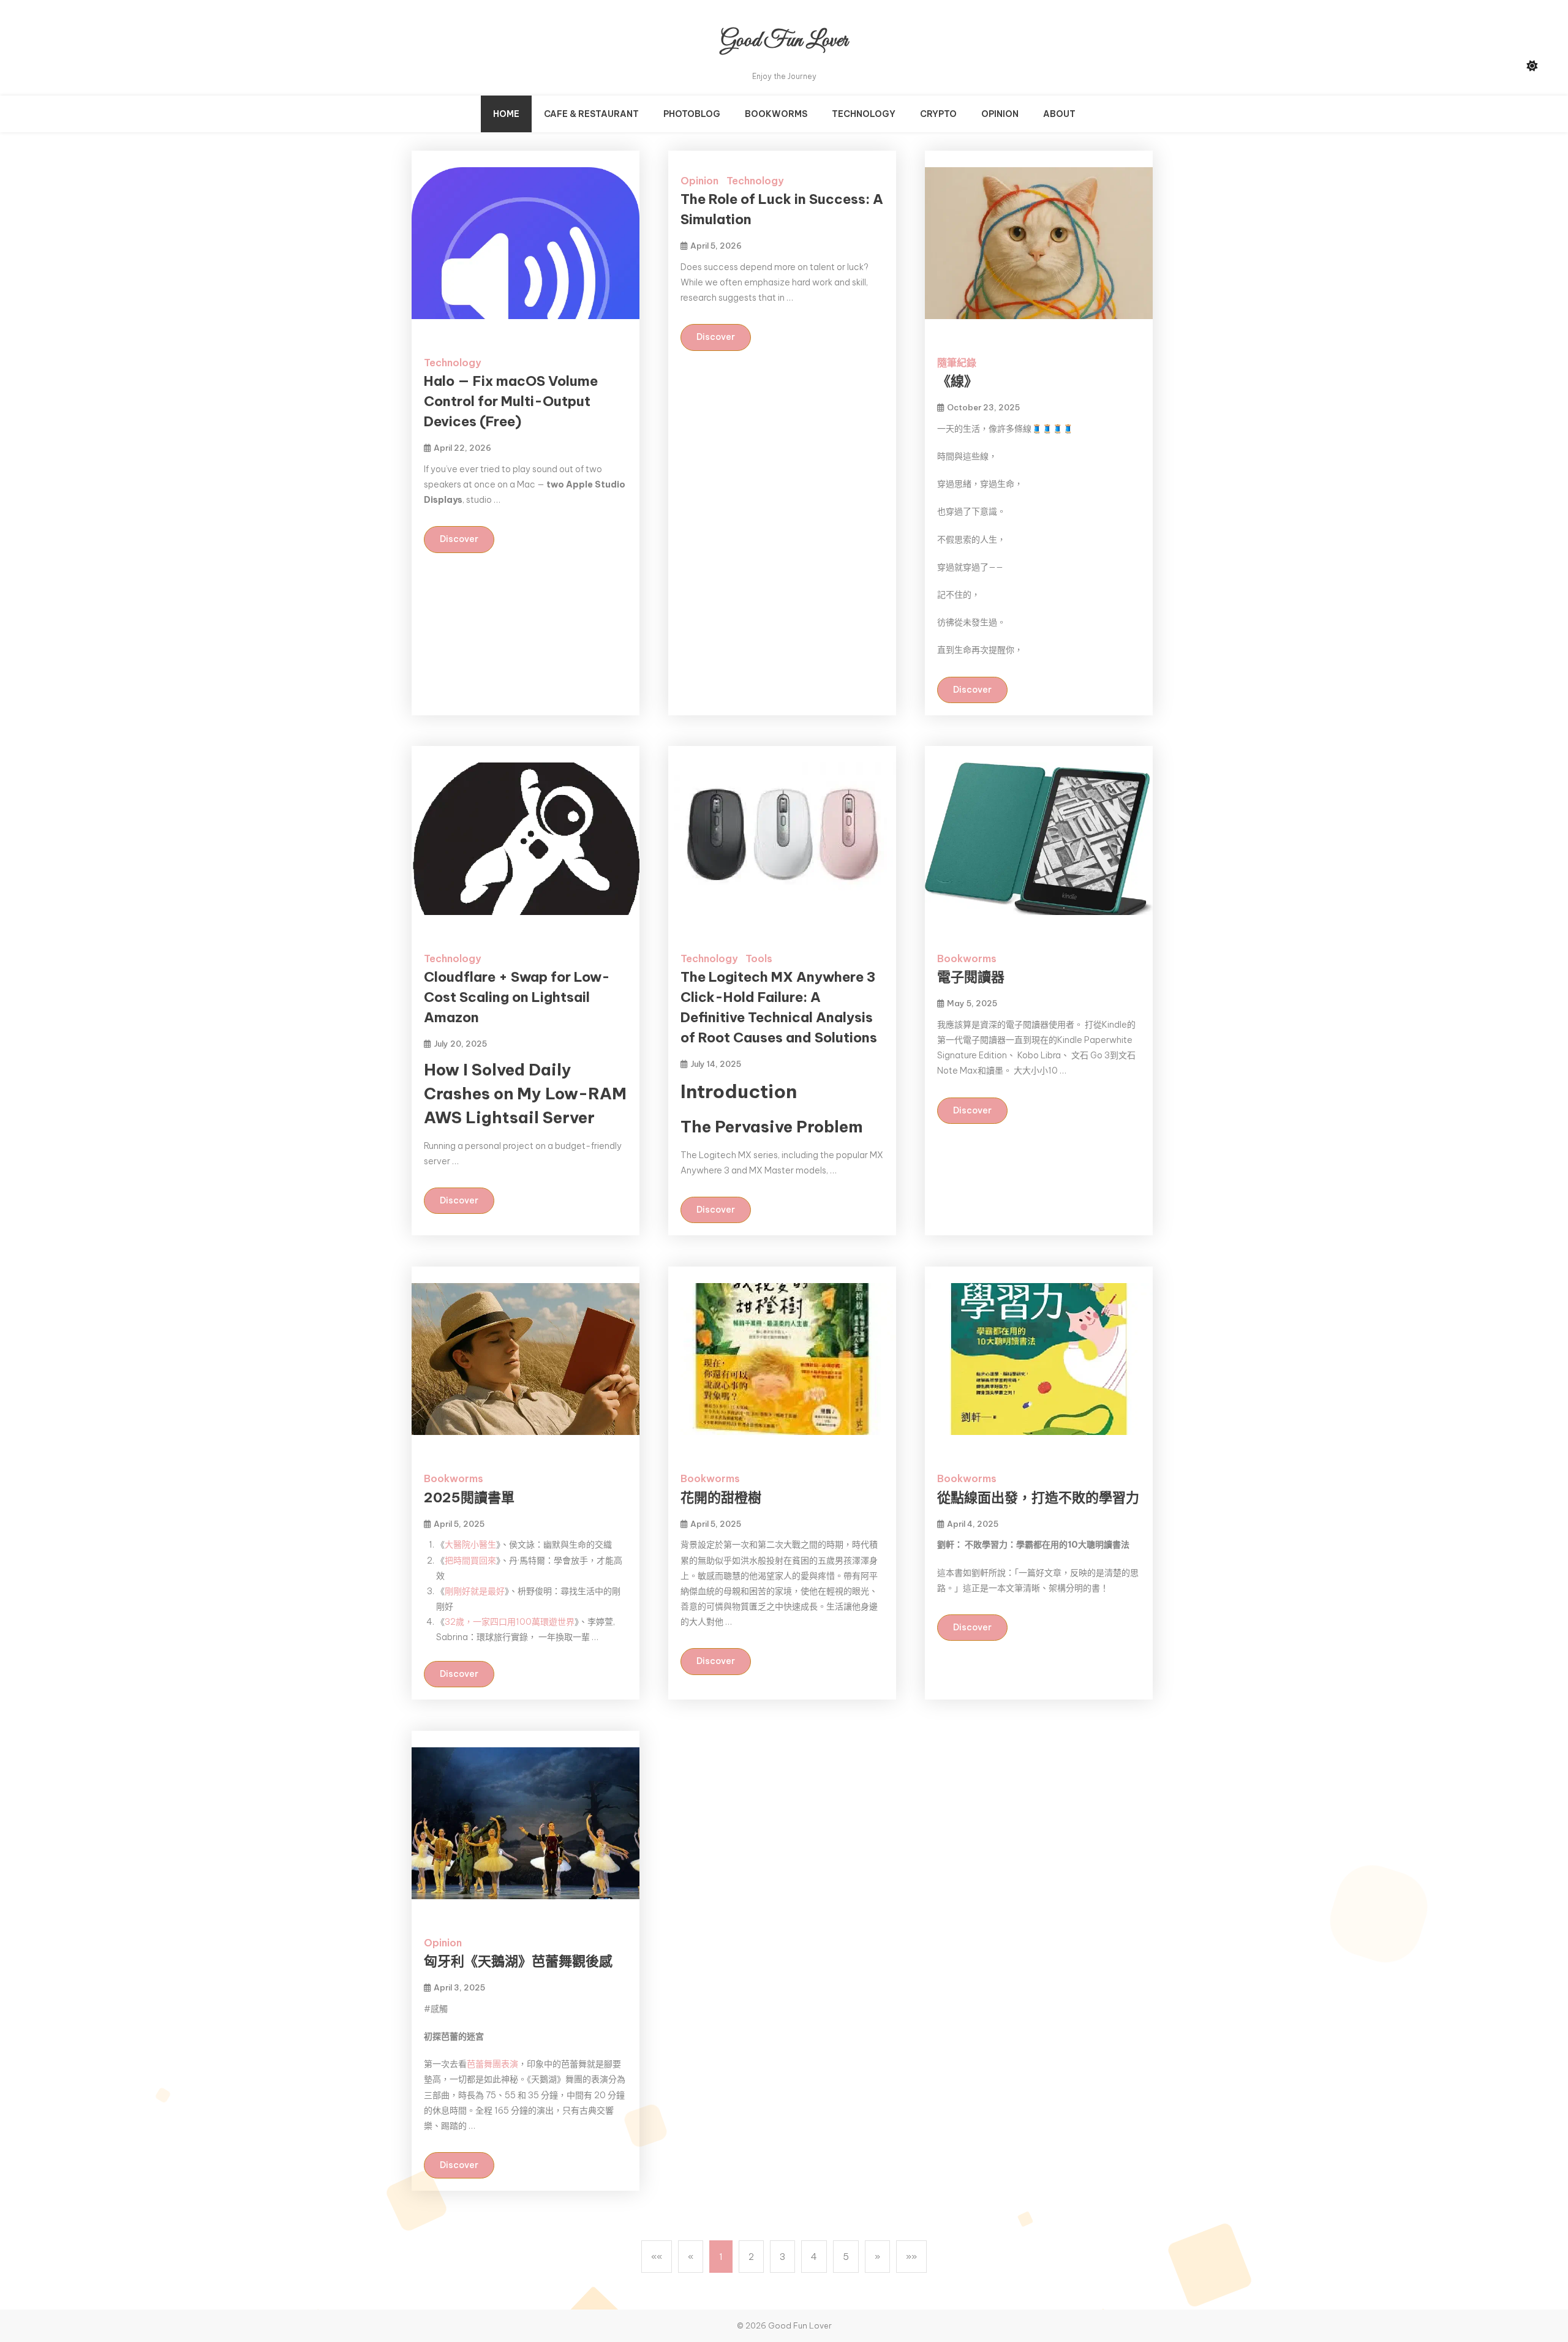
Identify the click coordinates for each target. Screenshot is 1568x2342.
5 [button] (846, 2257)
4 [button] (814, 2257)
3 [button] (782, 2257)
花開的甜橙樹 (721, 1497)
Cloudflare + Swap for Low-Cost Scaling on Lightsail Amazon (517, 997)
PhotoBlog (692, 114)
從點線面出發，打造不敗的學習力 (1038, 1497)
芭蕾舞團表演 (492, 2064)
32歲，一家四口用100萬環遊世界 (510, 1622)
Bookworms (776, 114)
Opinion (1000, 114)
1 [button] (721, 2257)
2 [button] (751, 2257)
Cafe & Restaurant (591, 114)
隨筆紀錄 (957, 363)
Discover (459, 539)
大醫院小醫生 (470, 1545)
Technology (864, 114)
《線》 (957, 381)
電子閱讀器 (971, 977)
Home (506, 114)
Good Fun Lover (784, 41)
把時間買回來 (470, 1561)
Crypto (938, 114)
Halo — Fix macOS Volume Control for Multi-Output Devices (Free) (511, 401)
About (1059, 114)
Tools (759, 958)
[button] (657, 2257)
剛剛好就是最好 (475, 1591)
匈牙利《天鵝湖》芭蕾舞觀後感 (518, 1961)
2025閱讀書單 (469, 1497)
